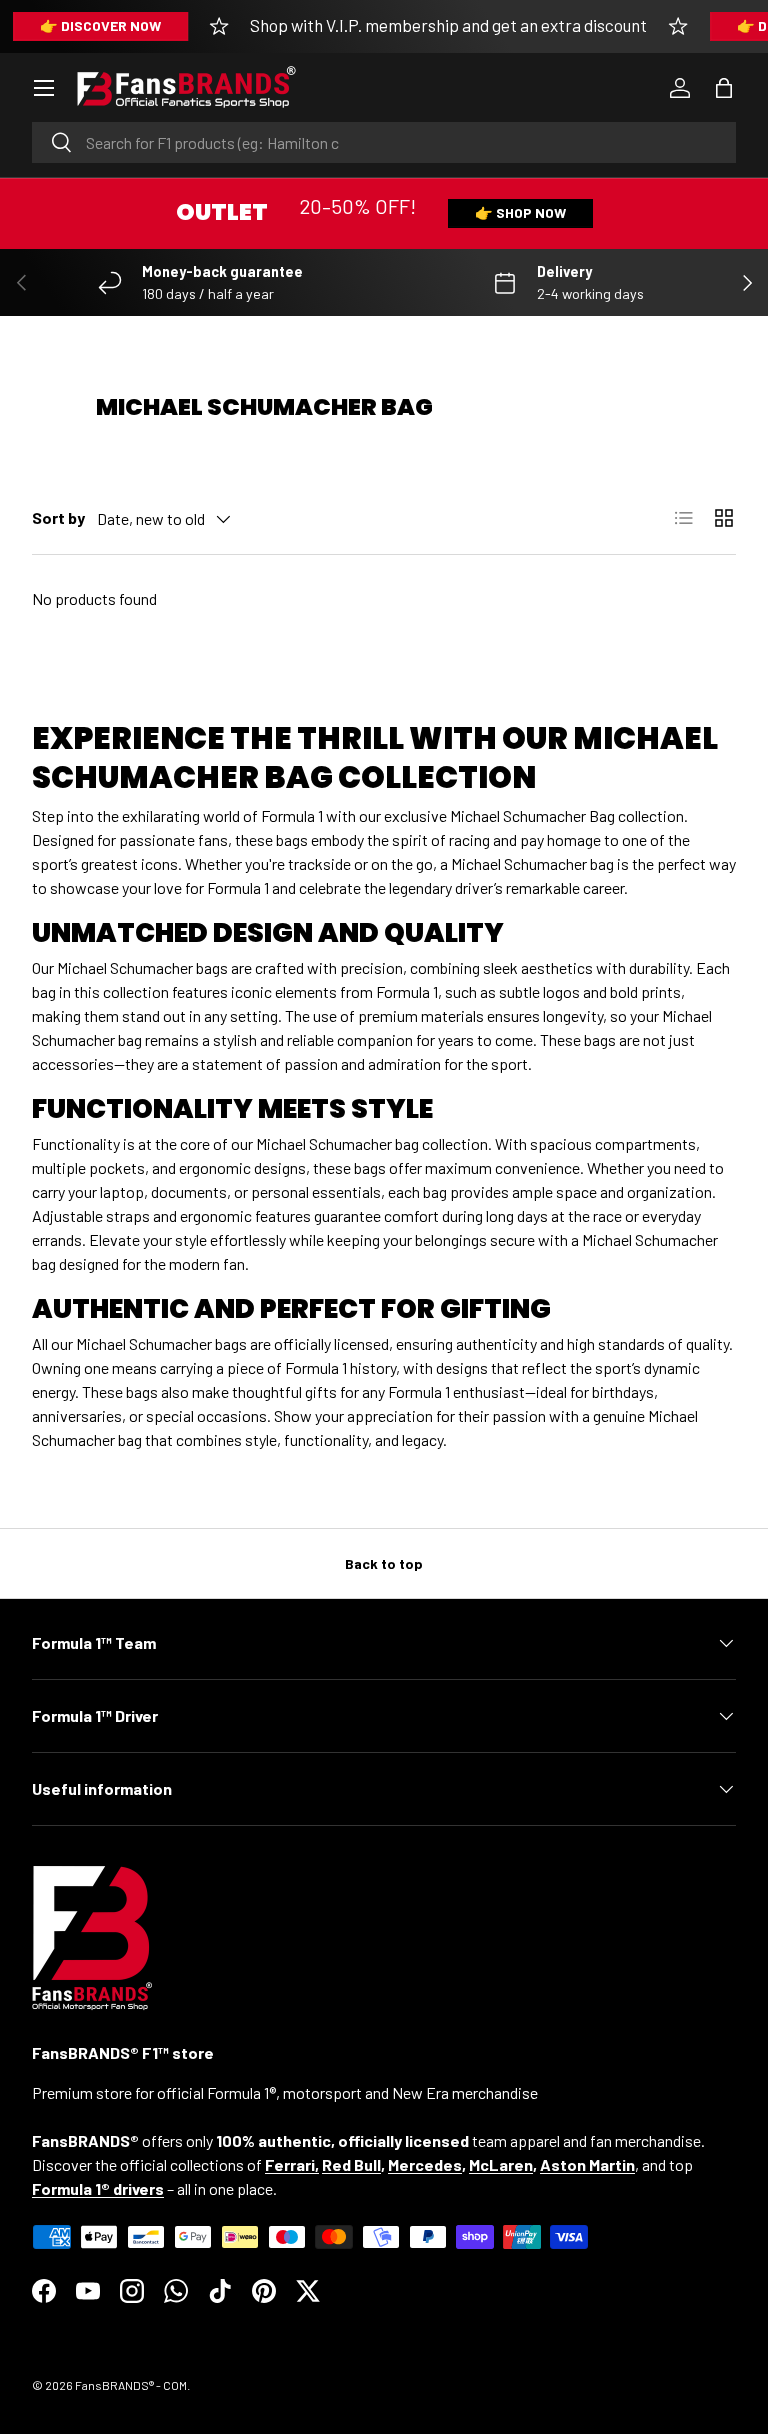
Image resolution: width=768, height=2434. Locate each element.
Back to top (384, 1563)
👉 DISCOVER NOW (100, 25)
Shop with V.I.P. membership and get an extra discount (448, 25)
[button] (724, 88)
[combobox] (384, 142)
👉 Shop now (520, 212)
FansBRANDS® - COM (131, 2385)
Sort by (58, 517)
